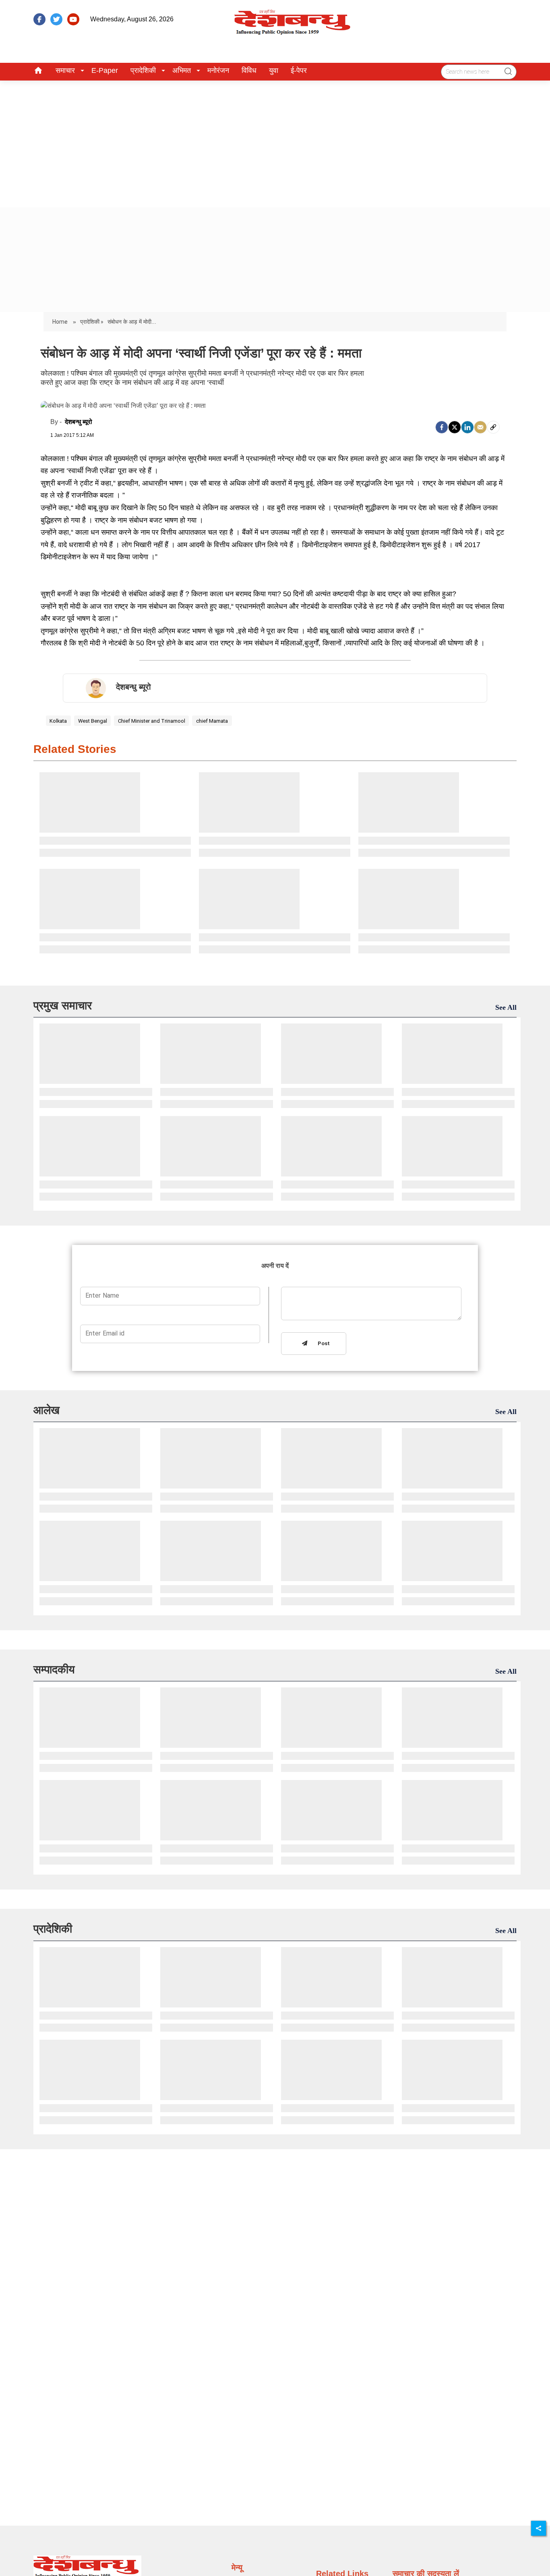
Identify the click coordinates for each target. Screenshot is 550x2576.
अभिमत (182, 70)
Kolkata (58, 721)
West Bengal (93, 721)
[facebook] (39, 19)
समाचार (65, 70)
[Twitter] (455, 427)
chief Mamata (212, 721)
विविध (249, 70)
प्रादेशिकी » (92, 322)
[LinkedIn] (467, 427)
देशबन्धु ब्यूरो (79, 422)
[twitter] (56, 19)
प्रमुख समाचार (63, 1006)
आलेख (47, 1410)
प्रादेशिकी (143, 70)
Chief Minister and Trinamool (152, 721)
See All (506, 1007)
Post (322, 1344)
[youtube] (73, 19)
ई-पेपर (299, 70)
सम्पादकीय (54, 1669)
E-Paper (105, 70)
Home (61, 322)
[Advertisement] (275, 141)
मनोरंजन (218, 70)
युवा (274, 70)
